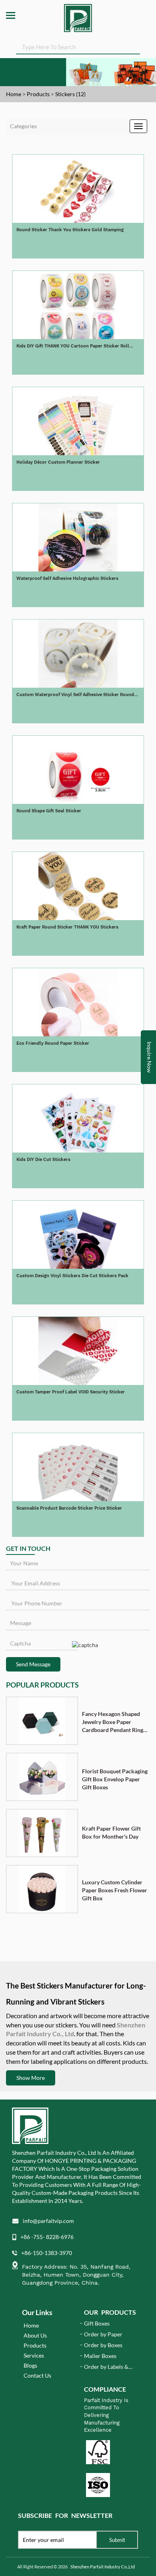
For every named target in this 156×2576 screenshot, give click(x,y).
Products (38, 94)
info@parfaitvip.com (48, 2221)
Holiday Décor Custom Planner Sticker (58, 462)
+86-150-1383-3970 (47, 2253)
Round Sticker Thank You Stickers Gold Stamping (70, 230)
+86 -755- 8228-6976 (47, 2237)
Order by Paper (103, 2334)
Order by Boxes (103, 2345)
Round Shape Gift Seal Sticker (49, 811)
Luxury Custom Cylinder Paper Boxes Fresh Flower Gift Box (115, 1890)
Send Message (33, 1664)
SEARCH (134, 46)
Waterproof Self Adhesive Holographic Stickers (67, 578)
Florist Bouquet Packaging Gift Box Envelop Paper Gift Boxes (115, 1779)
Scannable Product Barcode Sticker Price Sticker (69, 1508)
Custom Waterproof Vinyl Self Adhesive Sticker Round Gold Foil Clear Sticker (75, 695)
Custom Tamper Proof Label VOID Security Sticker (71, 1392)
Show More (31, 2078)
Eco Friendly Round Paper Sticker (53, 1043)
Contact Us (37, 2375)
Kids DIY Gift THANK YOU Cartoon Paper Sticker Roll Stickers (73, 346)
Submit (117, 2540)
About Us (35, 2335)
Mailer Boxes (100, 2356)
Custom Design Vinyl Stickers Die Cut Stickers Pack (72, 1276)
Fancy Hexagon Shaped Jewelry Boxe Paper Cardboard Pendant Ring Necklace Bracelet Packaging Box (113, 1722)
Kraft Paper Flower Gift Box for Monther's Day (111, 1832)
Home (14, 94)
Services (34, 2355)
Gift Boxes (97, 2323)
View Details (78, 247)
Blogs (30, 2365)
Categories (23, 126)
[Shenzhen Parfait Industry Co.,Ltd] (78, 16)
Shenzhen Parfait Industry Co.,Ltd (103, 2567)
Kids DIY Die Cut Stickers (43, 1160)
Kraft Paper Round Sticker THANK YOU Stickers (67, 927)
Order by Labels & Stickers (106, 2367)
